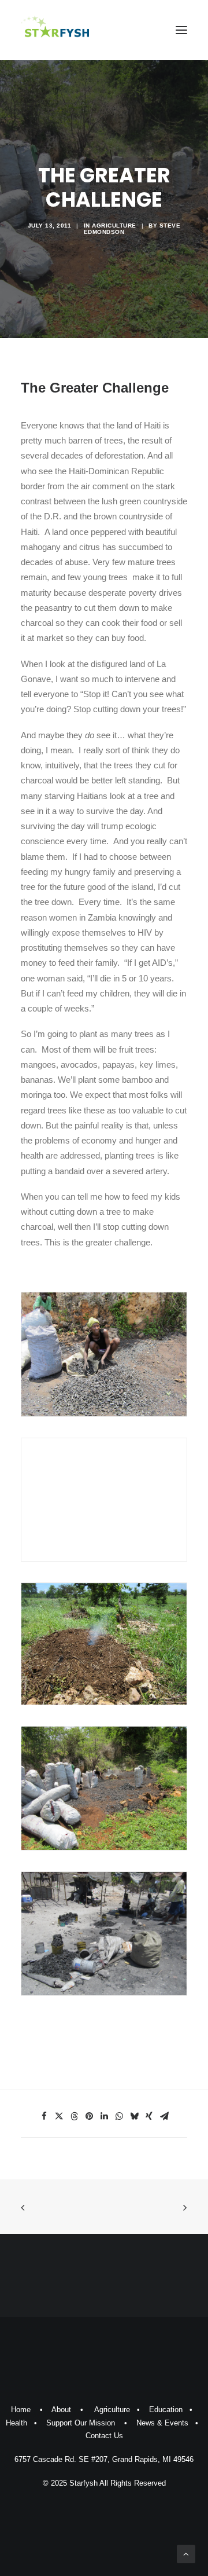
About (61, 2410)
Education (166, 2410)
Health (16, 2423)
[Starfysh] (55, 30)
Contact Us (104, 2436)
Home (21, 2410)
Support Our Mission (81, 2423)
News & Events (162, 2423)
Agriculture (114, 226)
